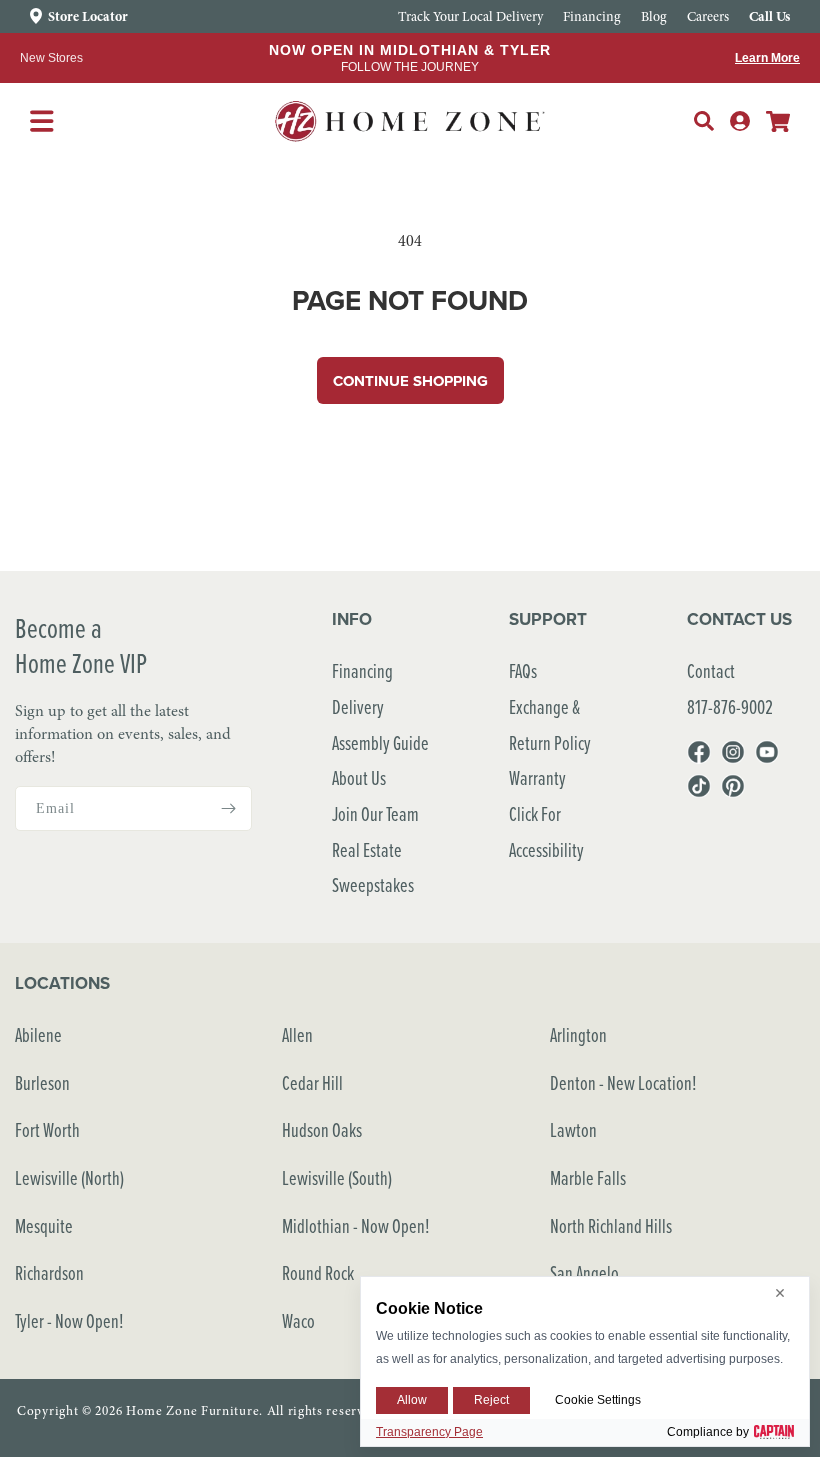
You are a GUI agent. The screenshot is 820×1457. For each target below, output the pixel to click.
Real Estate (367, 849)
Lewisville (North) (69, 1177)
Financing (362, 670)
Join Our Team (375, 813)
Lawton (573, 1129)
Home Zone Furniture (192, 1411)
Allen (297, 1034)
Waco (298, 1320)
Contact (711, 670)
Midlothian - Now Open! (356, 1225)
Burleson (42, 1082)
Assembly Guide (380, 742)
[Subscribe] (229, 808)
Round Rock (318, 1272)
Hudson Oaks (322, 1129)
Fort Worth (47, 1129)
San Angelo (584, 1272)
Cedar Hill (312, 1082)
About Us (359, 777)
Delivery (358, 706)
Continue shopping (410, 381)
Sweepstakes (373, 884)
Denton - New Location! (623, 1082)
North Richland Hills (611, 1225)
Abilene (38, 1034)
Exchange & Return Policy (550, 724)
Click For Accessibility (546, 831)
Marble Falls (588, 1177)
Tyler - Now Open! (69, 1320)
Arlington (578, 1034)
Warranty (537, 777)
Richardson (49, 1272)
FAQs (523, 670)
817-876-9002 (730, 706)
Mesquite (44, 1225)
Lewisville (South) (337, 1177)
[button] (704, 121)
